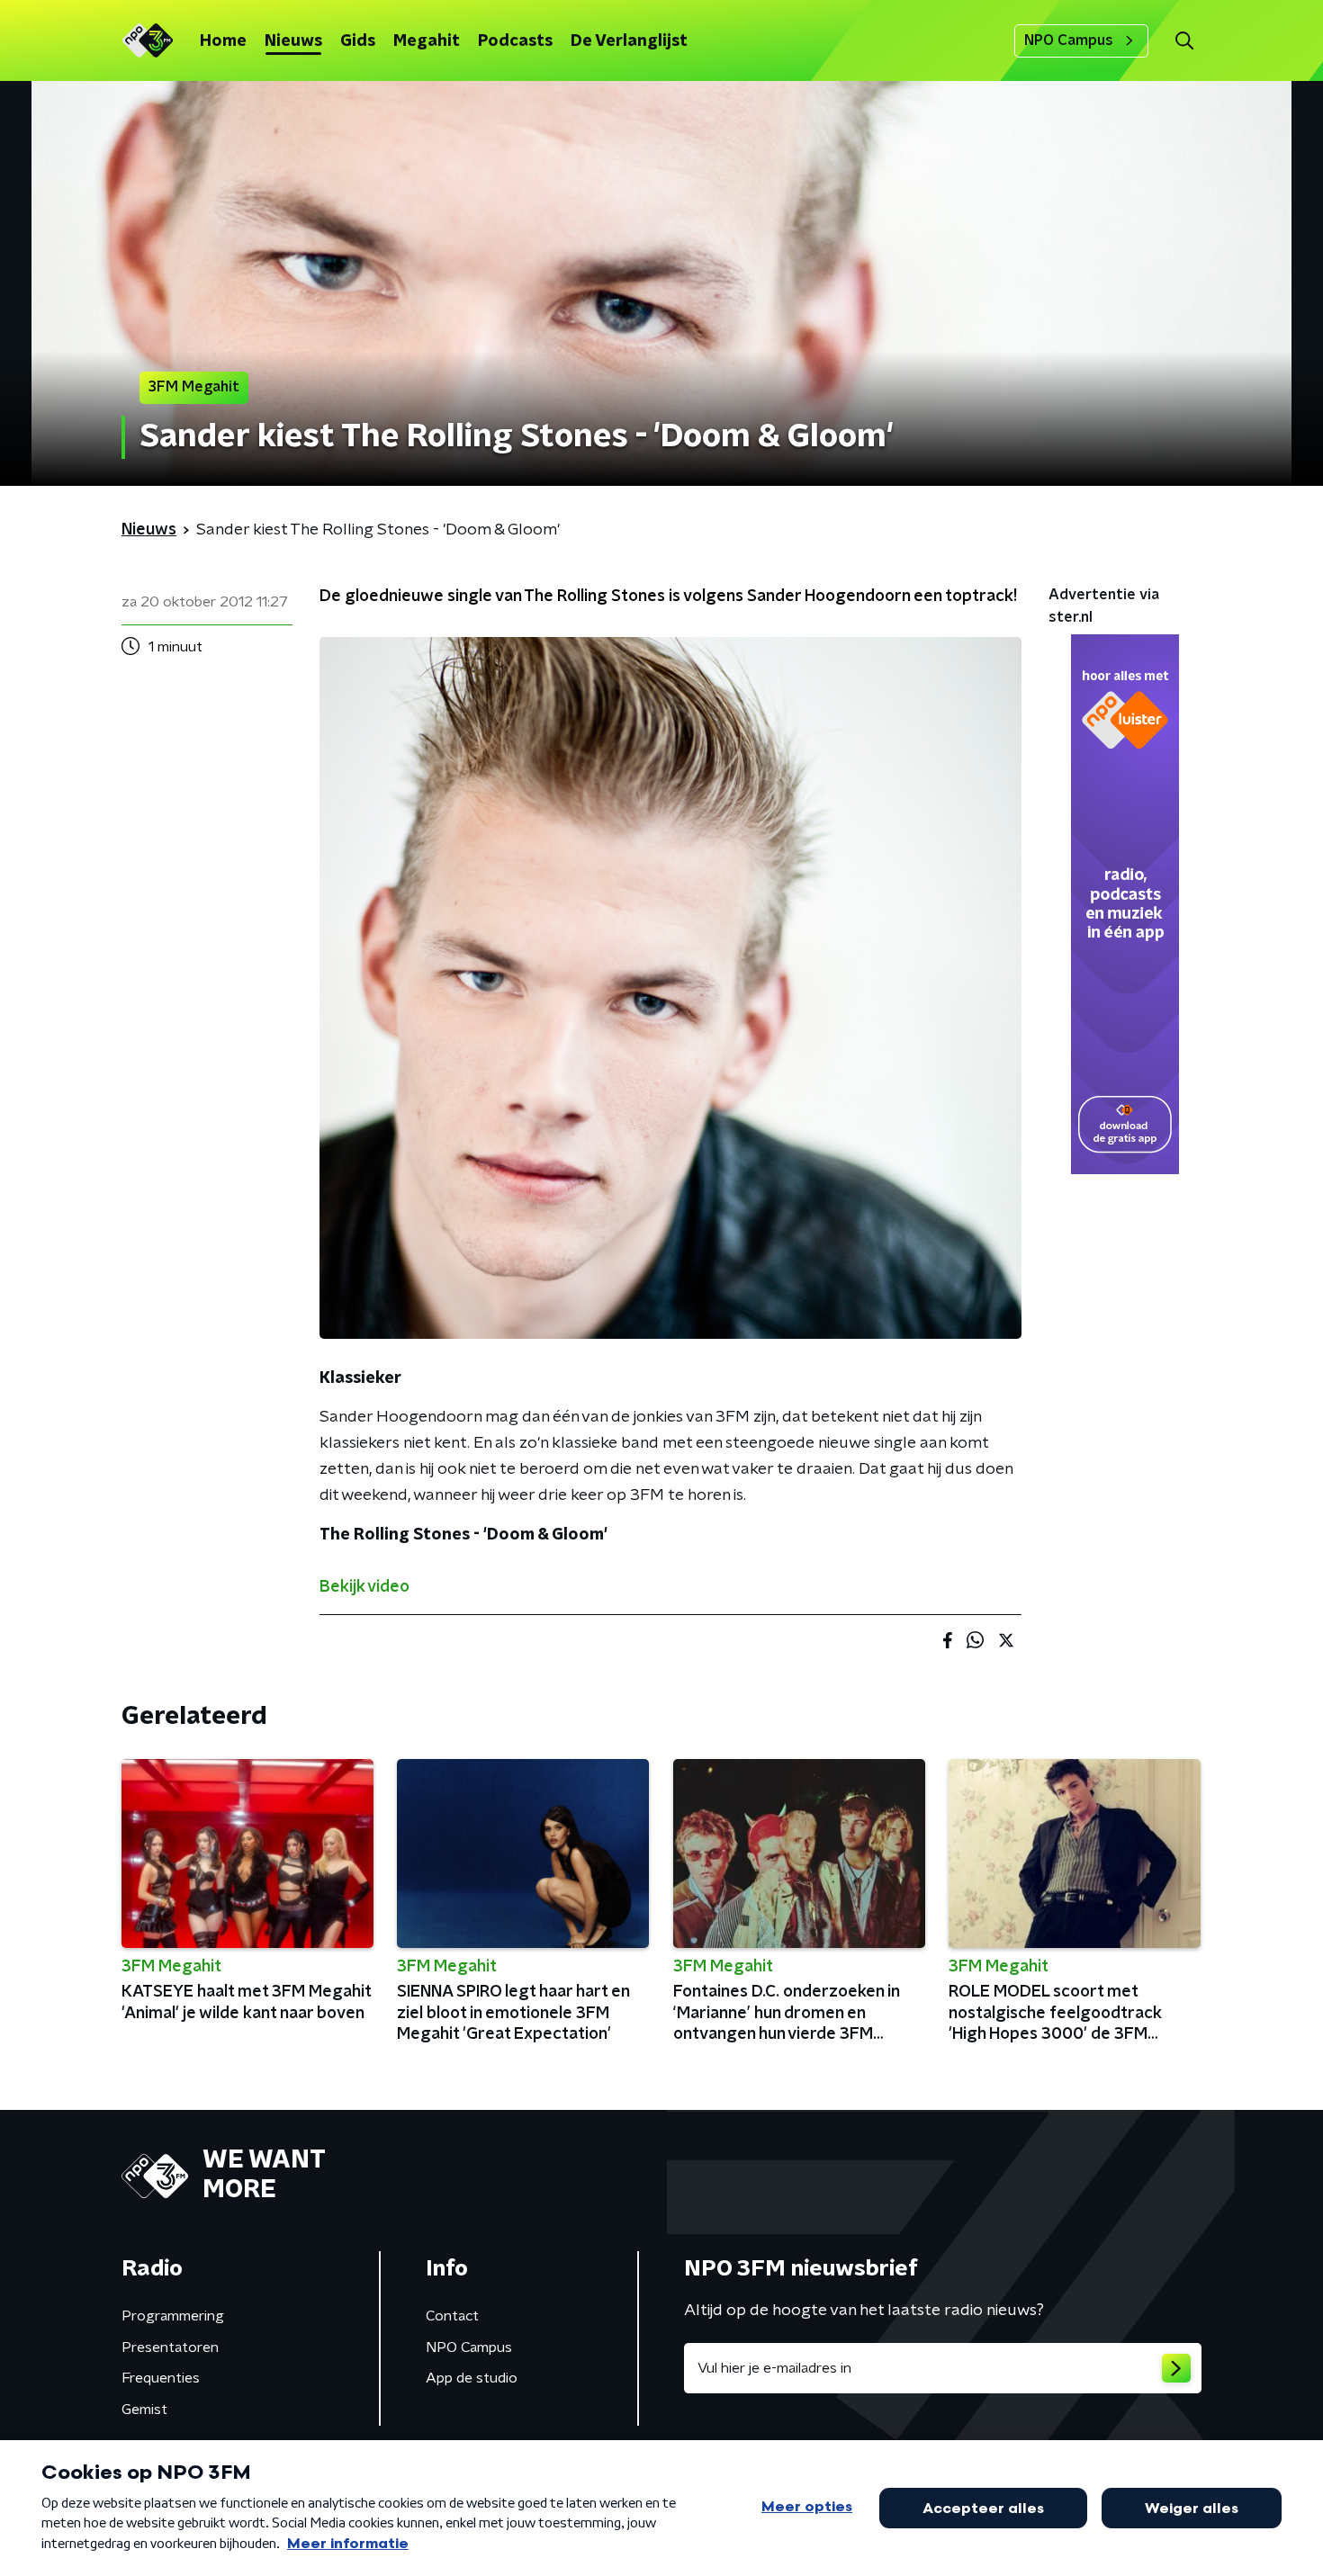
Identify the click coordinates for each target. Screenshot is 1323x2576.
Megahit (427, 41)
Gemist (144, 2410)
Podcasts (515, 41)
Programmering (173, 2316)
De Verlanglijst (629, 41)
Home (223, 41)
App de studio (472, 2378)
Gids (358, 41)
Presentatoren (170, 2347)
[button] (1184, 41)
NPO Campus (1069, 40)
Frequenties (161, 2378)
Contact (452, 2316)
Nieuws (293, 41)
